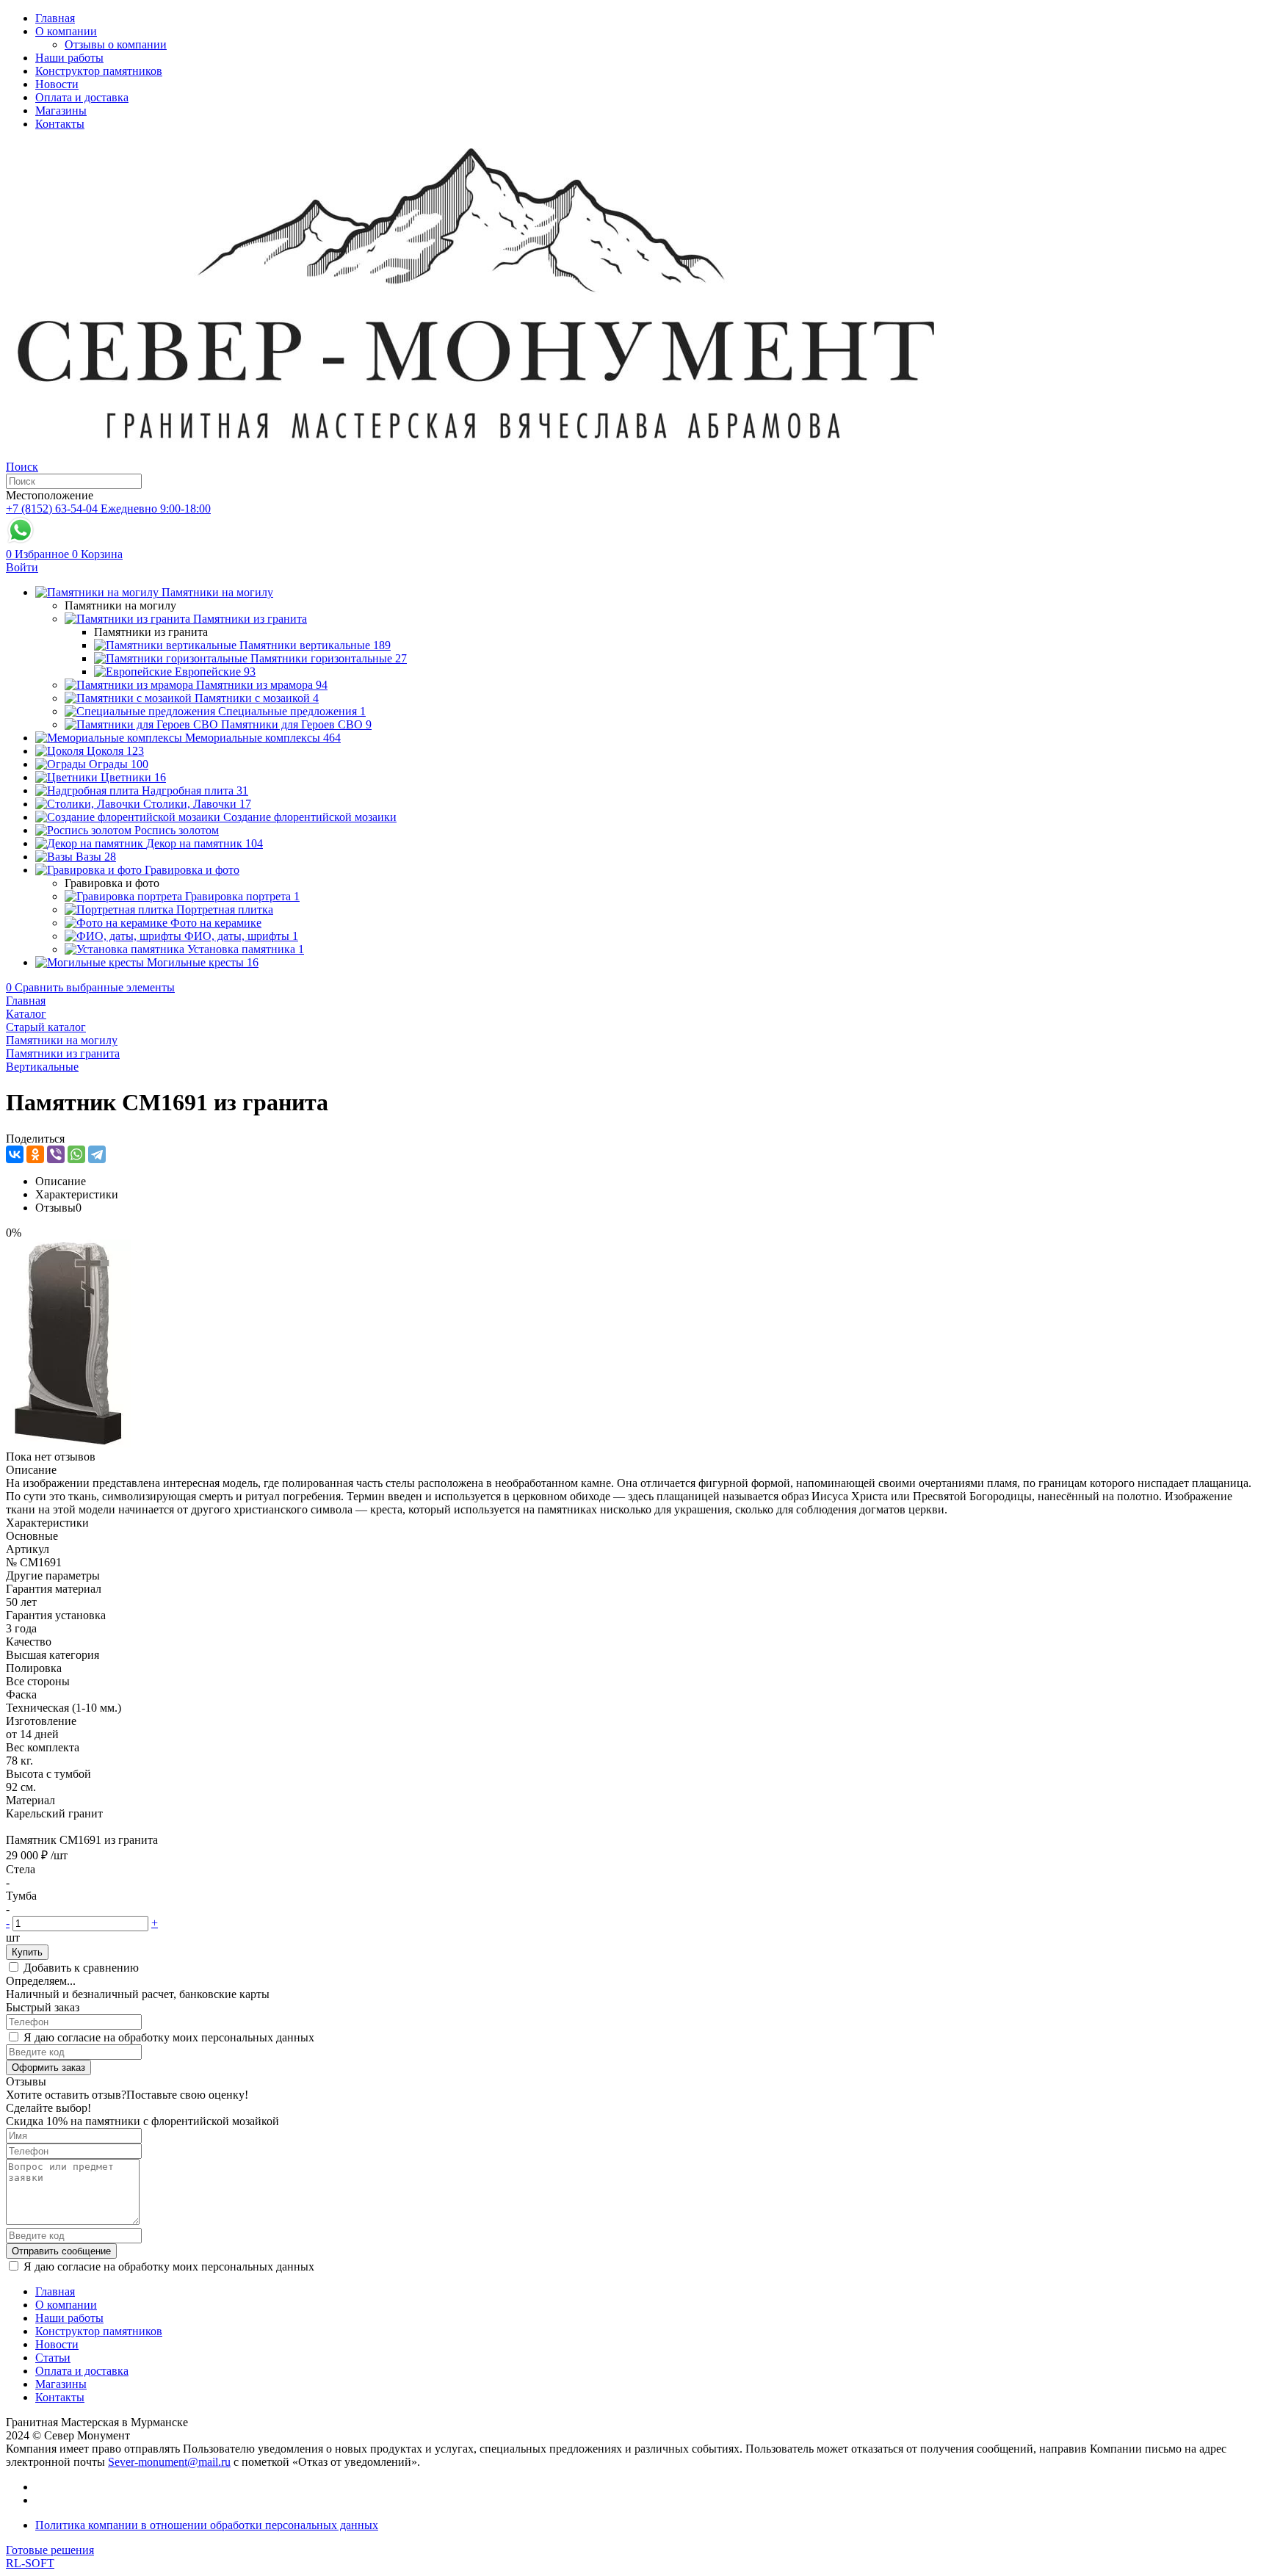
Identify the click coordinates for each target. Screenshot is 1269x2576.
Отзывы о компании (116, 44)
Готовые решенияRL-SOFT (50, 2557)
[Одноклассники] (35, 1154)
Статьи (53, 2358)
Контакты (60, 124)
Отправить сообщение (61, 2251)
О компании (66, 31)
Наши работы (69, 58)
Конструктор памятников (99, 71)
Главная (55, 18)
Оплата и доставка (82, 97)
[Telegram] (97, 1154)
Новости (57, 84)
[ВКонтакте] (15, 1154)
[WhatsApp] (76, 1154)
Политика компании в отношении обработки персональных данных (207, 2525)
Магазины (61, 111)
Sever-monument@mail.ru (169, 2462)
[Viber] (56, 1154)
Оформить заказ (48, 2067)
